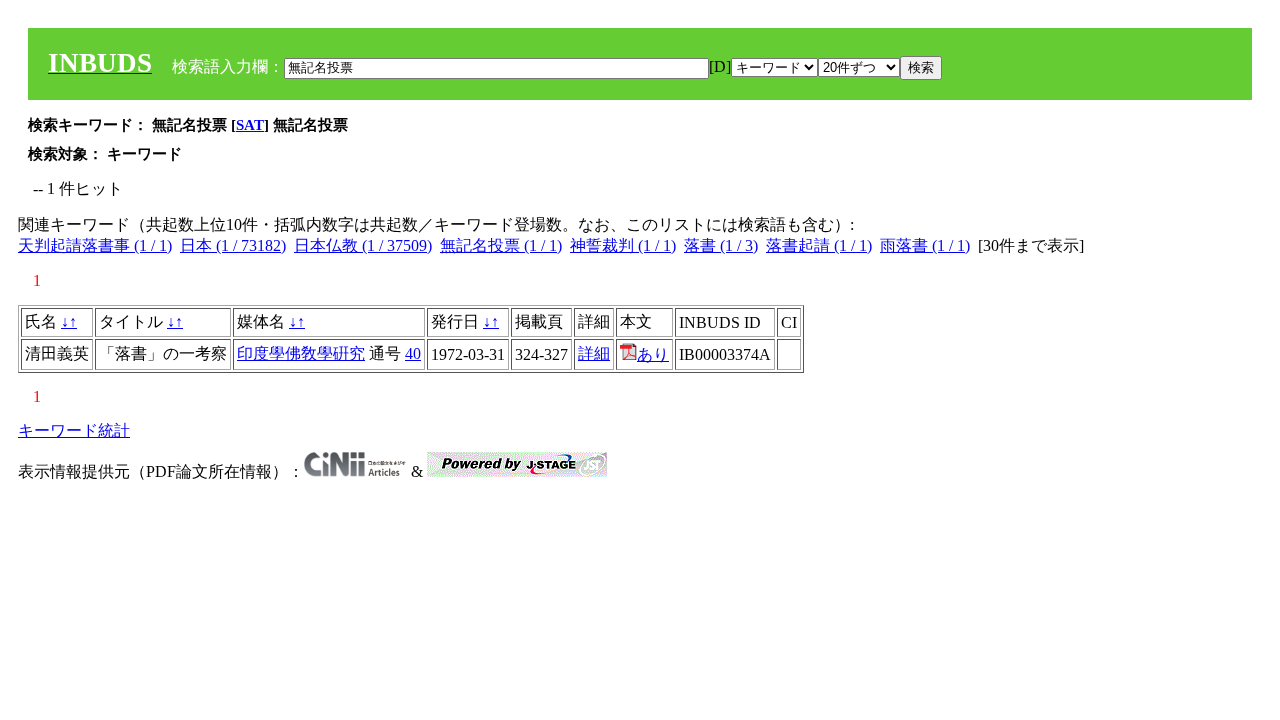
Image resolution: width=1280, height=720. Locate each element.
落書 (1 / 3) (721, 245)
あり (653, 354)
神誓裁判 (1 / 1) (623, 245)
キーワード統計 (74, 430)
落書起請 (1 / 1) (819, 245)
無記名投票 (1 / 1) (501, 245)
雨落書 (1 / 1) (925, 245)
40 (413, 353)
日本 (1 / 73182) (233, 245)
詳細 (594, 353)
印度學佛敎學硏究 (301, 353)
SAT (250, 125)
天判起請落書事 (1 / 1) (95, 245)
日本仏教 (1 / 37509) (363, 245)
